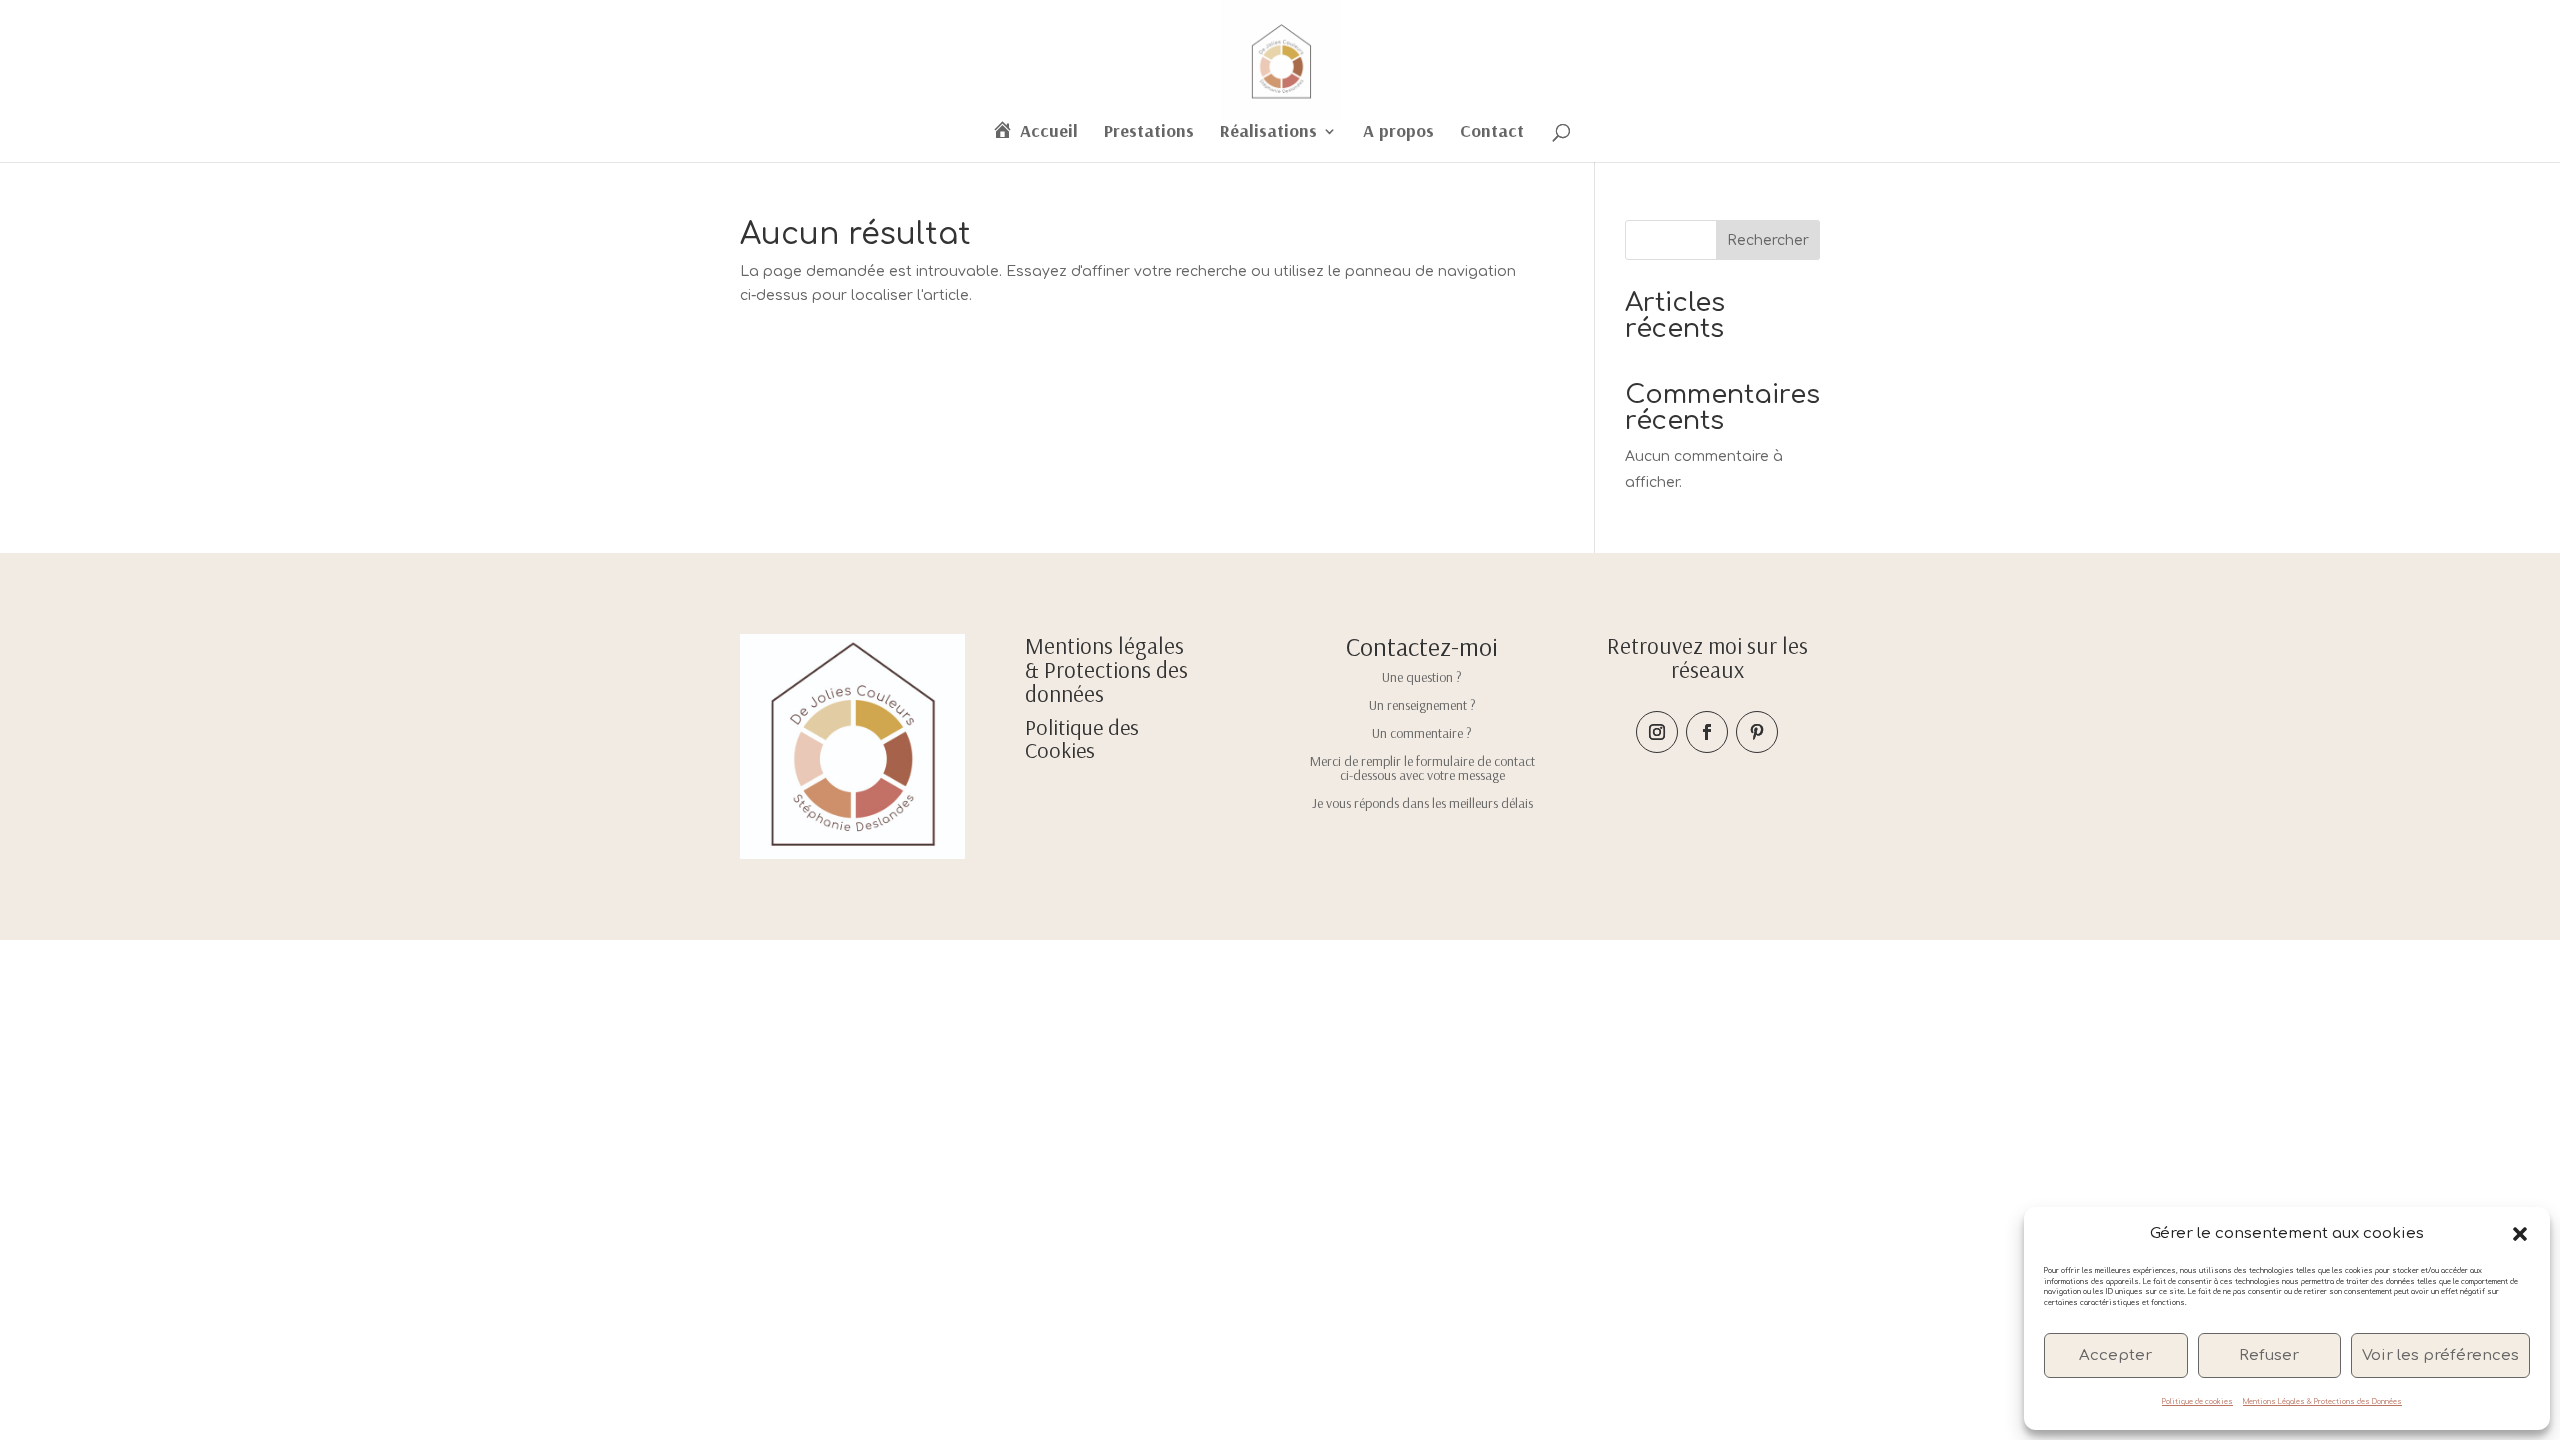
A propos (1398, 133)
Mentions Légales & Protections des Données (2322, 1402)
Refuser (2269, 1355)
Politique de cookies (2197, 1402)
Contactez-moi (1422, 646)
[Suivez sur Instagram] (1657, 732)
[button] (2520, 1234)
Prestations (1149, 133)
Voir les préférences (2440, 1355)
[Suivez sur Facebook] (1707, 732)
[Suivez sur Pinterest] (1757, 732)
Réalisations (1268, 133)
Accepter (2115, 1355)
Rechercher (1768, 240)
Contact (1492, 133)
